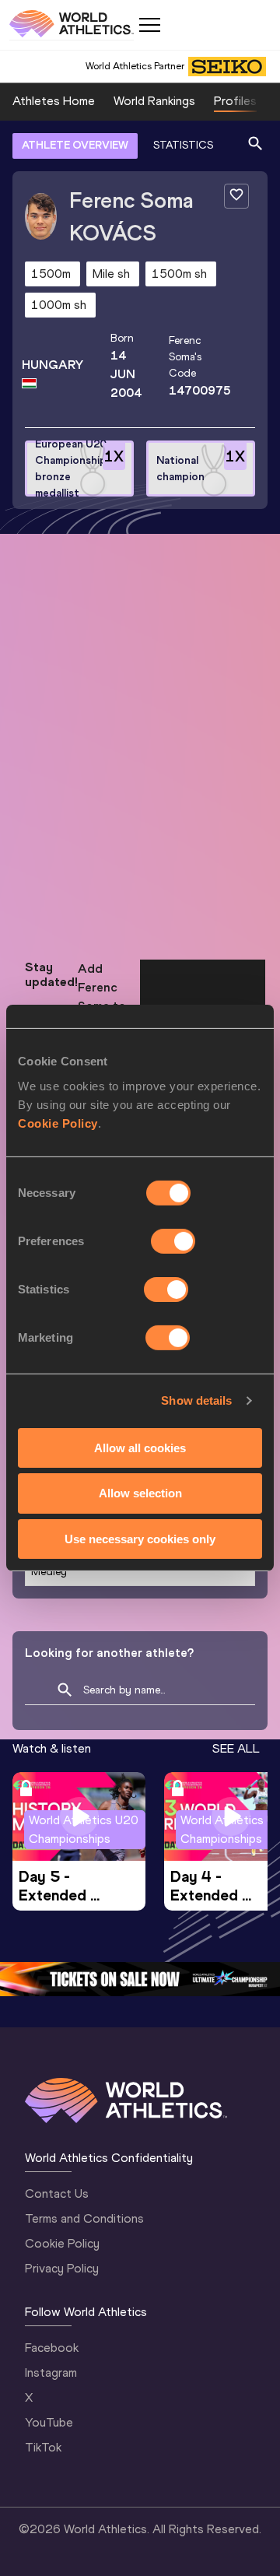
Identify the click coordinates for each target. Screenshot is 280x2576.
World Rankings (154, 101)
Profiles (235, 101)
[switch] (173, 1241)
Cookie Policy (58, 1123)
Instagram (51, 2372)
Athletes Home (54, 101)
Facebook (52, 2348)
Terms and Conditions (84, 2218)
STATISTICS (183, 145)
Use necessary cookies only (140, 1539)
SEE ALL (236, 1748)
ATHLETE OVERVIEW (75, 145)
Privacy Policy (62, 2268)
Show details (196, 1400)
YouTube (49, 2422)
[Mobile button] (149, 25)
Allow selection (140, 1493)
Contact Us (57, 2193)
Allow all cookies (140, 1447)
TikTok (43, 2447)
